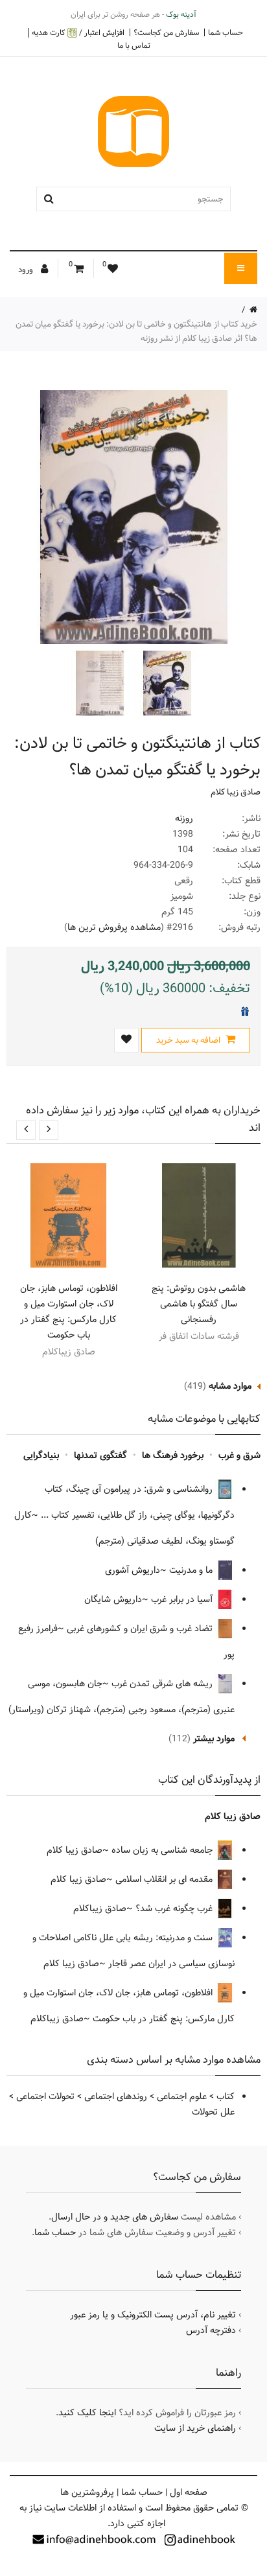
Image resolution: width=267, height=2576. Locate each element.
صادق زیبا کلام (236, 792)
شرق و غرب (239, 1456)
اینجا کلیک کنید (87, 2413)
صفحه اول (189, 2492)
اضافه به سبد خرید (189, 1040)
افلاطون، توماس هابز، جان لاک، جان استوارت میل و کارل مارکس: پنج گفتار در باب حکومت (69, 1312)
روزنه (184, 818)
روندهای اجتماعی (116, 2096)
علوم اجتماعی (182, 2096)
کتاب (226, 2096)
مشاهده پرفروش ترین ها (114, 927)
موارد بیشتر (214, 1739)
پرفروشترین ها (87, 2492)
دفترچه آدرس (211, 2330)
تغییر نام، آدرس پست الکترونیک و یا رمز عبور (153, 2315)
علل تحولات (213, 2112)
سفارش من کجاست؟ (166, 32)
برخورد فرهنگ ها (173, 1456)
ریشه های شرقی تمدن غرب (163, 1684)
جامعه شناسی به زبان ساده (163, 1850)
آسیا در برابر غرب (183, 1599)
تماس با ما (134, 45)
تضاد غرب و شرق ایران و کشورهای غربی (141, 1629)
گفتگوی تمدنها (100, 1456)
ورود (27, 270)
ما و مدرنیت (192, 1570)
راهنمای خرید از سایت (195, 2428)
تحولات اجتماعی (45, 2096)
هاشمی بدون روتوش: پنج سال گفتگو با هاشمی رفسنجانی (199, 1304)
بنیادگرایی (41, 1456)
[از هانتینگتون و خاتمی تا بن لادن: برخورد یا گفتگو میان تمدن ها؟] (166, 683)
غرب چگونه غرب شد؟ (175, 1909)
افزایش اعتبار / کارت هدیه (78, 33)
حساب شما (226, 32)
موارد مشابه (230, 1386)
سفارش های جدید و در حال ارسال (115, 2217)
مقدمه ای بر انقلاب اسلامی (165, 1879)
